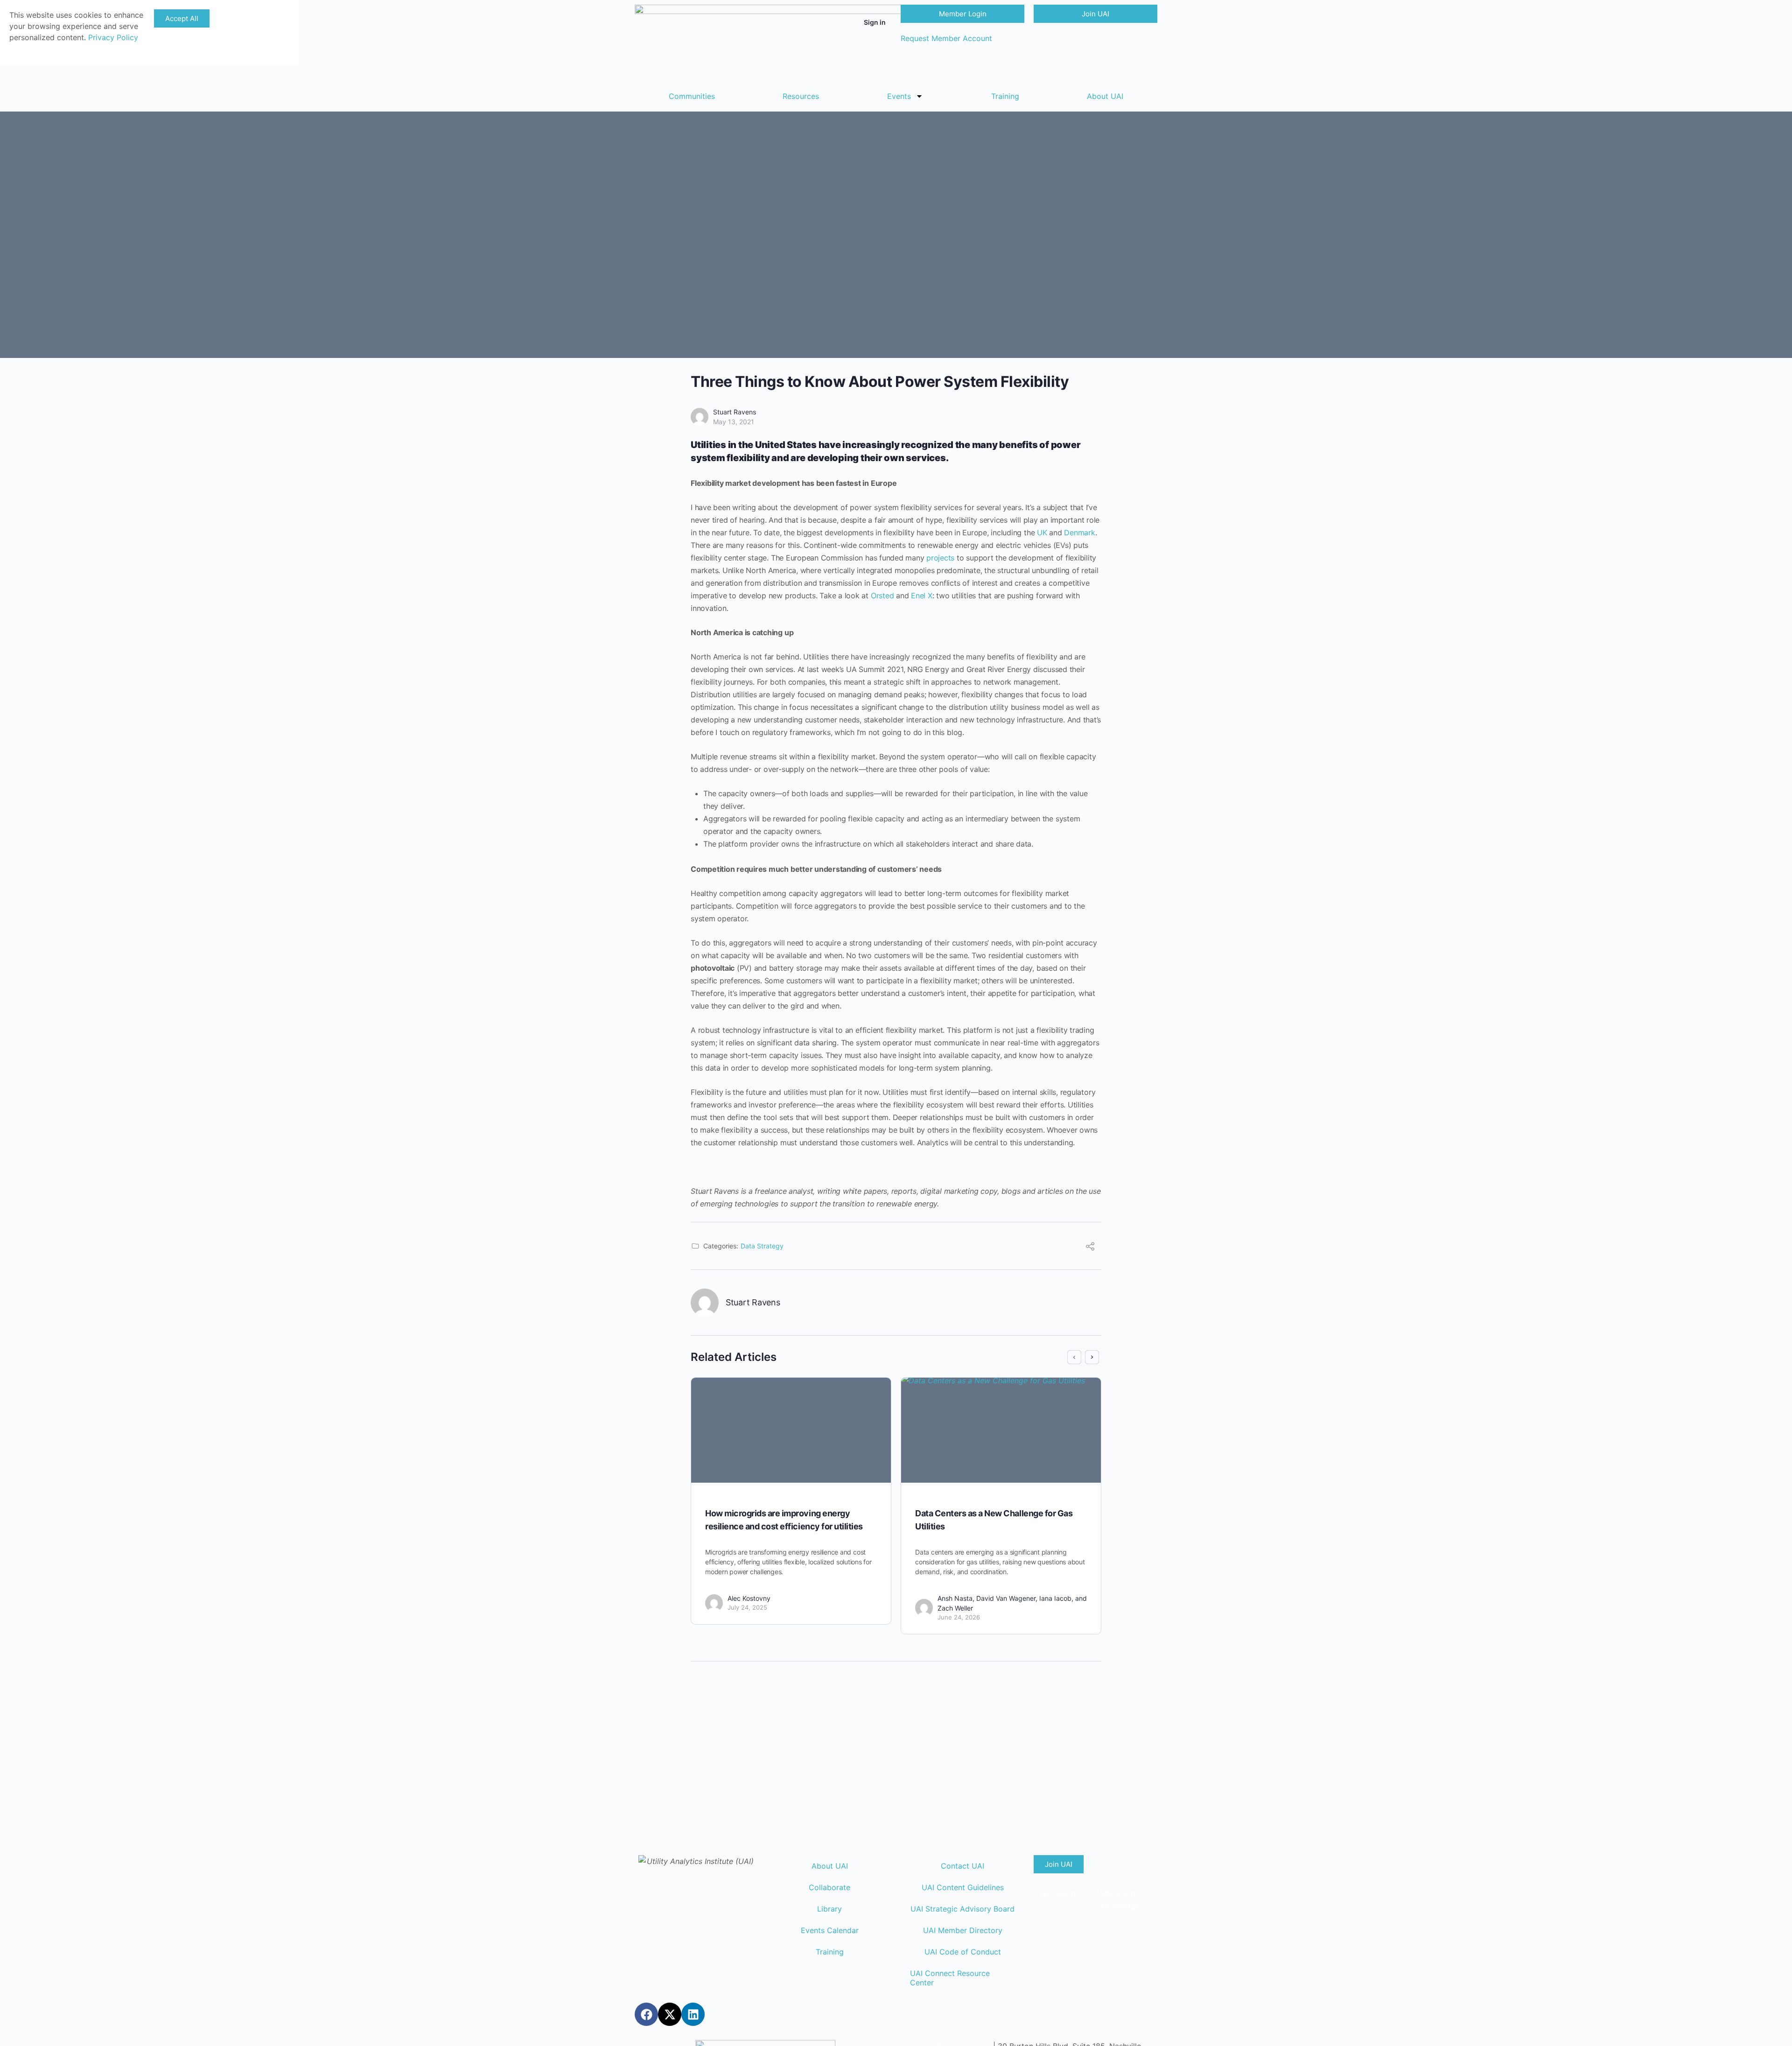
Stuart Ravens (735, 412)
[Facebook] (646, 2014)
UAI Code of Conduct (963, 1952)
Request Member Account (946, 38)
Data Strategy (762, 1246)
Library (829, 1909)
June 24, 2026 (959, 1617)
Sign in (875, 22)
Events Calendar (830, 1930)
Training (1005, 96)
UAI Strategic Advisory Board (962, 1909)
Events (899, 96)
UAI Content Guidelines (963, 1887)
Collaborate (829, 1887)
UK (1042, 533)
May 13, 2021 (734, 422)
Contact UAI (962, 1866)
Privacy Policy (113, 37)
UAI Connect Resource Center (950, 1978)
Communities (692, 96)
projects (940, 558)
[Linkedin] (693, 2014)
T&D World (1057, 1893)
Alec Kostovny (749, 1598)
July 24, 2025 (747, 1607)
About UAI (1105, 96)
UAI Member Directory (963, 1930)
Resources (801, 96)
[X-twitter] (670, 2014)
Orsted (882, 596)
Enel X (922, 596)
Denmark (1079, 533)
